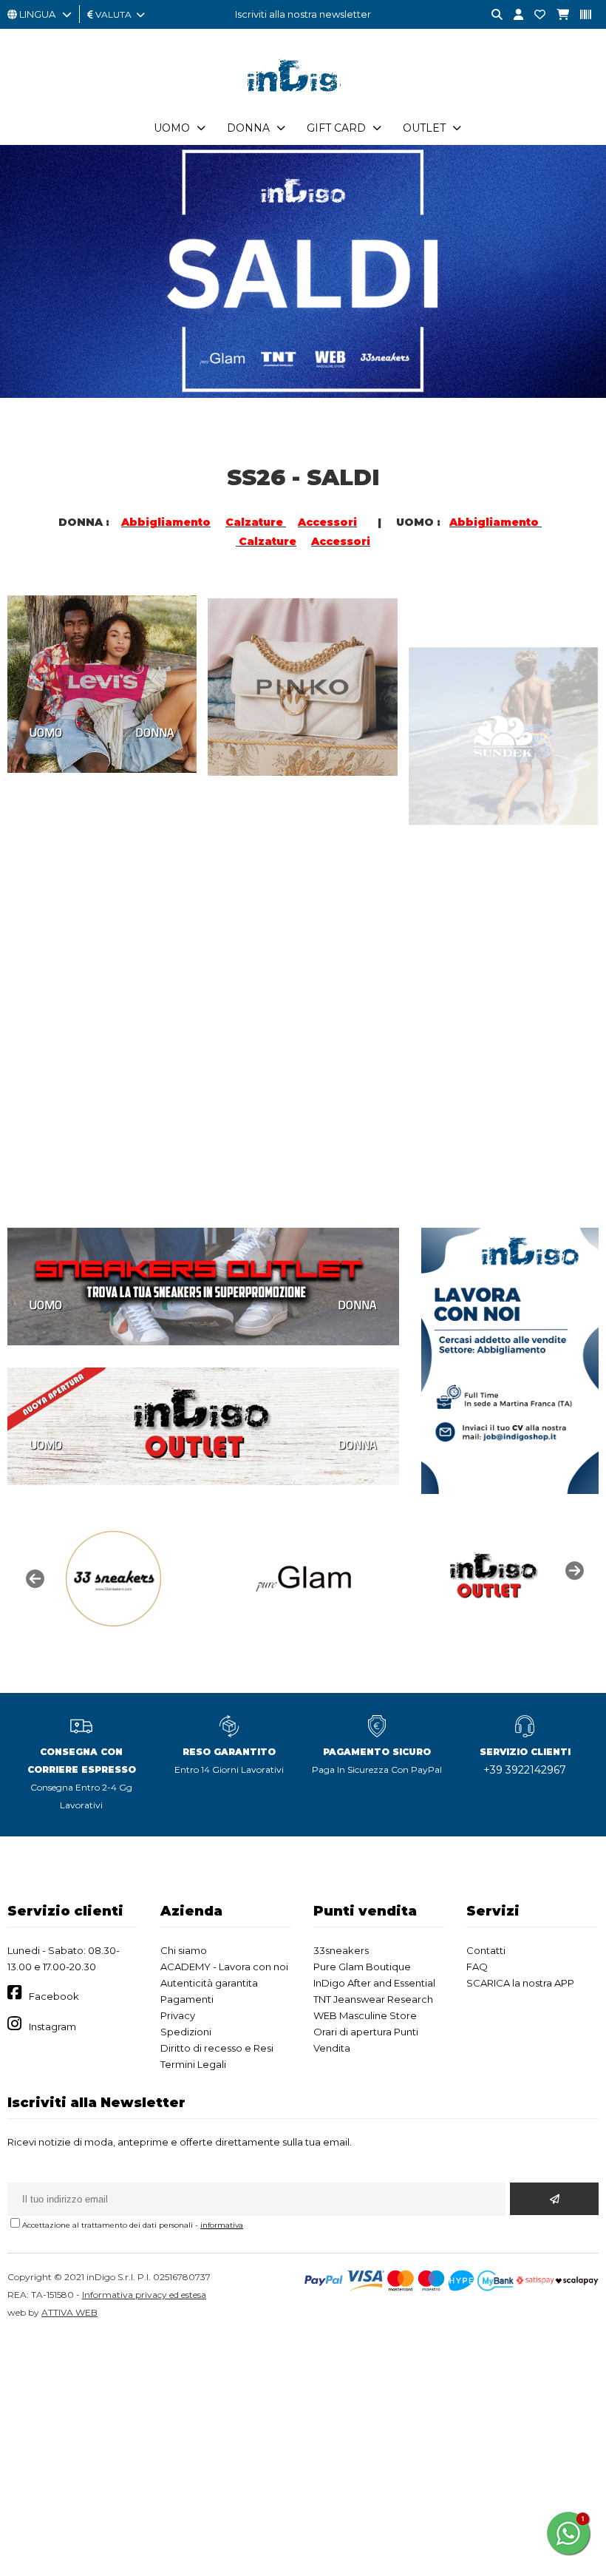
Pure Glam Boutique (362, 1967)
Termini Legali (193, 2064)
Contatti (486, 1950)
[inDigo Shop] (303, 103)
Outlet (424, 128)
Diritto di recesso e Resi (217, 2048)
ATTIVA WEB (69, 2312)
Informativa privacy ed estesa (144, 2295)
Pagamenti (187, 1999)
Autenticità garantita (209, 1983)
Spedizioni (186, 2032)
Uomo (172, 128)
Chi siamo (184, 1950)
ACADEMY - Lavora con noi (224, 1967)
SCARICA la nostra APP (520, 1983)
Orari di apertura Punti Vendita (366, 2040)
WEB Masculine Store (365, 2015)
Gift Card (336, 128)
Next (573, 1569)
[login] (513, 15)
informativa (222, 2225)
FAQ (477, 1967)
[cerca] (491, 15)
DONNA (155, 732)
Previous (33, 1578)
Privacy (178, 2015)
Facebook (54, 1996)
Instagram (52, 2026)
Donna (248, 128)
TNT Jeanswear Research (373, 1999)
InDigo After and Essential (374, 1983)
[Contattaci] (534, 15)
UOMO (46, 732)
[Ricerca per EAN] (580, 15)
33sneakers (341, 1950)
